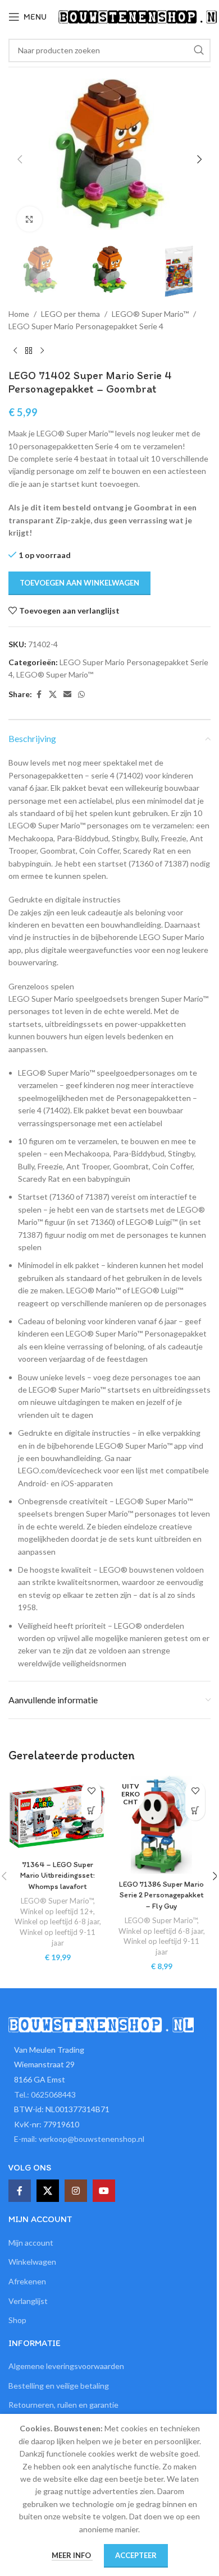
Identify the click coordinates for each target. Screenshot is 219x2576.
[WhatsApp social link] (81, 695)
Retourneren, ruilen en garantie (63, 2405)
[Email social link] (67, 695)
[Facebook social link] (39, 695)
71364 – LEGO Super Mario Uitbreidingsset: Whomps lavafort (58, 1875)
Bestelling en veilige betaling (59, 2386)
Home (19, 314)
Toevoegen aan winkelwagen (79, 583)
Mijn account (31, 2243)
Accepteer (136, 2555)
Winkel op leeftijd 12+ (57, 1911)
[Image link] (101, 2023)
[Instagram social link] (76, 2191)
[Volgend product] (42, 351)
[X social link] (53, 695)
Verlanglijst (28, 2301)
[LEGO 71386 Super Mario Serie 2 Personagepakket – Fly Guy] (161, 1825)
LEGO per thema (70, 314)
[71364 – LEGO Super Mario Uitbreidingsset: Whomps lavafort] (58, 1815)
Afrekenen (27, 2281)
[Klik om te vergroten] (29, 219)
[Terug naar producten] (29, 351)
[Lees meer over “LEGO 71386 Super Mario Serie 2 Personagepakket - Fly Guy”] (195, 1811)
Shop (17, 2320)
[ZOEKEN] (199, 50)
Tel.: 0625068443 (45, 2095)
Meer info (72, 2555)
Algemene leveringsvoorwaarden (66, 2366)
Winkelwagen (32, 2262)
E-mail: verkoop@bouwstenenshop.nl (79, 2139)
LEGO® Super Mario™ (150, 314)
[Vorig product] (15, 351)
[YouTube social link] (104, 2191)
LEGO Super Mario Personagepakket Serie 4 (86, 326)
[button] (20, 159)
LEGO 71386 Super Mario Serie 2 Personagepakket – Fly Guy (161, 1895)
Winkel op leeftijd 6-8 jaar (57, 1921)
